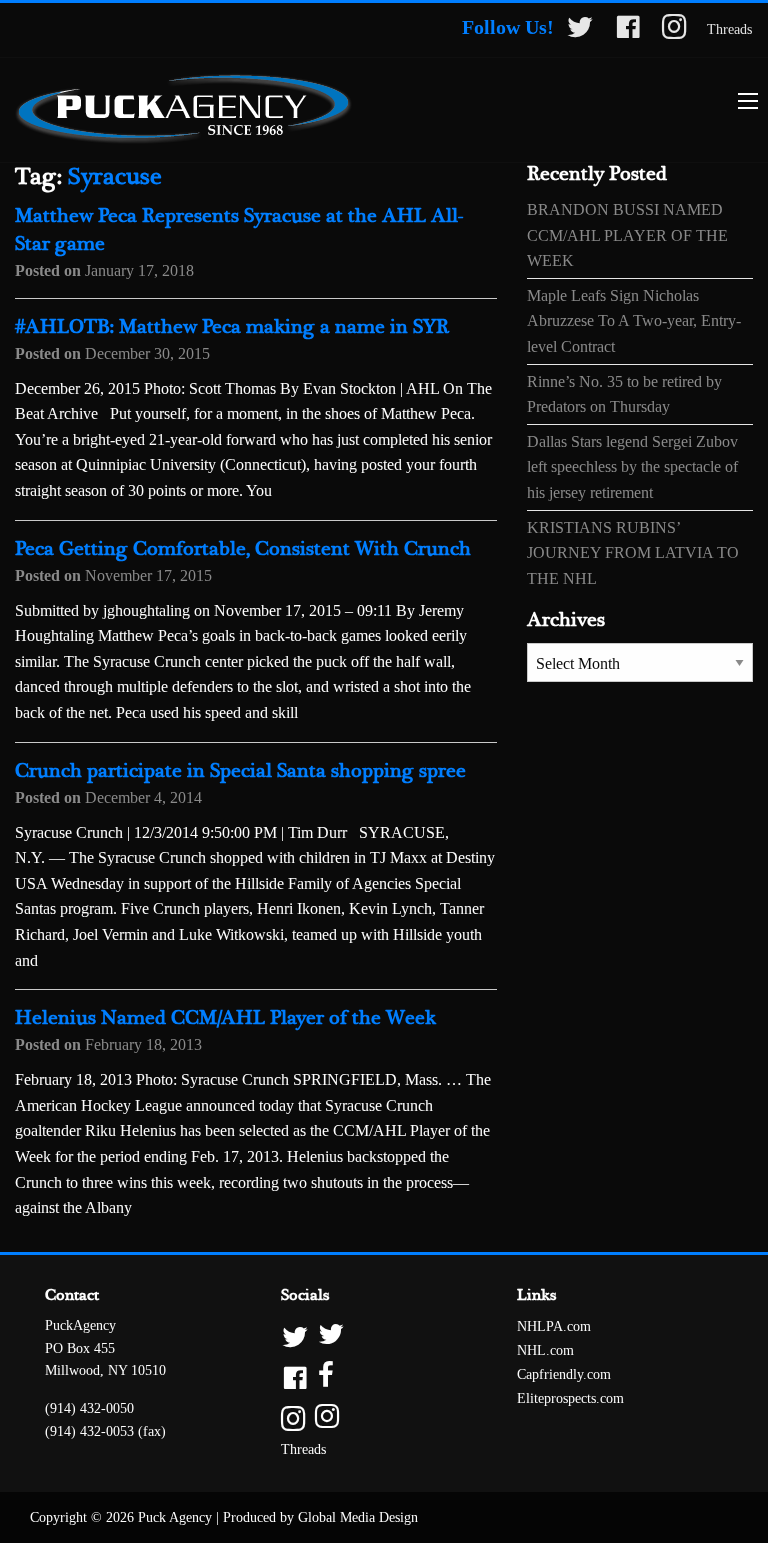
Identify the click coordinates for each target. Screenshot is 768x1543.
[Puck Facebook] (628, 30)
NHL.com (545, 1350)
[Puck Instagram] (674, 30)
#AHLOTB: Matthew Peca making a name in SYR (232, 327)
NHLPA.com (554, 1326)
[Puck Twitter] (580, 30)
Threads (729, 29)
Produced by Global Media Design (320, 1517)
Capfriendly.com (564, 1374)
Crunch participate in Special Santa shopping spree (240, 771)
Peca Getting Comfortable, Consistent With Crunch (243, 549)
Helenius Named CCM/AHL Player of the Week (225, 1018)
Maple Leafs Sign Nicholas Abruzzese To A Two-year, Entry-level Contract (634, 321)
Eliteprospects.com (570, 1398)
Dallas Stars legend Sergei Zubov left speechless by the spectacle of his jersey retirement (632, 467)
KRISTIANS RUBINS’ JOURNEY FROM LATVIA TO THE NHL (633, 553)
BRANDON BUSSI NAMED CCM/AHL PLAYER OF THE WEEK (627, 235)
